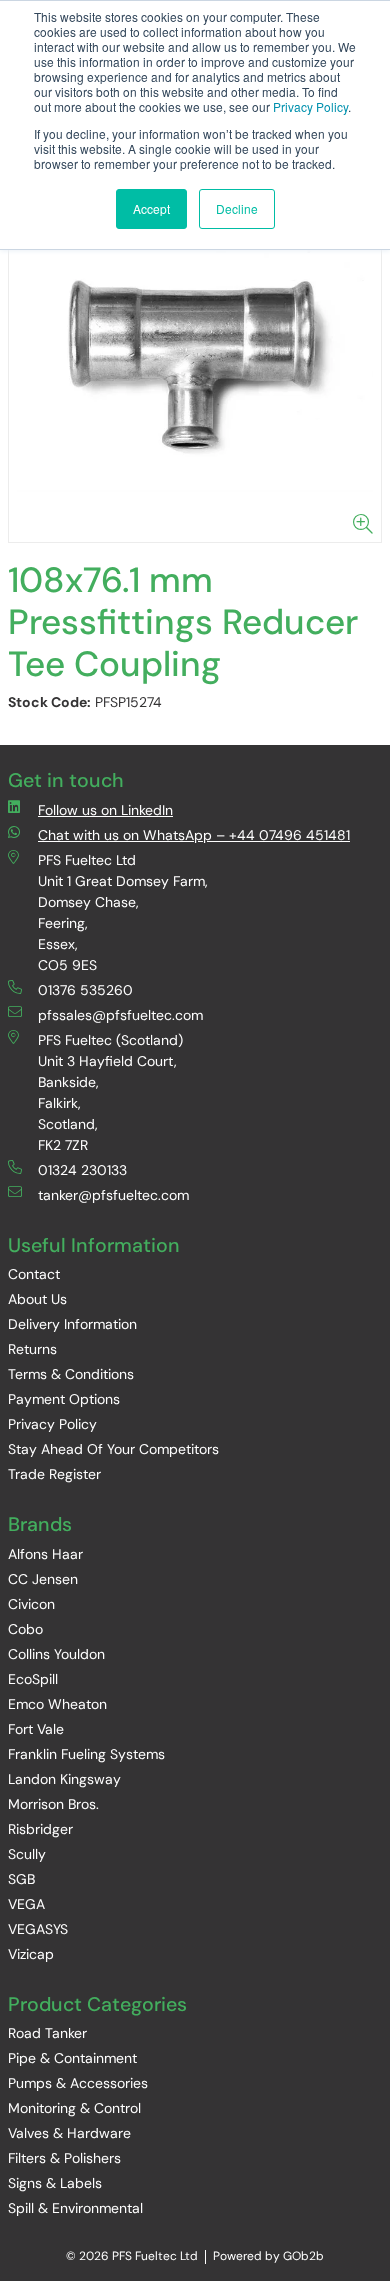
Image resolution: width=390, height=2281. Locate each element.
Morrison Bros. (53, 1804)
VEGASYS (38, 1929)
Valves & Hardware (69, 2133)
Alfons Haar (45, 1554)
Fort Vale (36, 1729)
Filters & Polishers (64, 2158)
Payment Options (64, 1399)
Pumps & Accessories (78, 2083)
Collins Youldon (56, 1654)
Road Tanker (47, 2033)
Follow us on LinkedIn (105, 810)
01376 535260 (85, 990)
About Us (37, 1299)
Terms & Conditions (71, 1374)
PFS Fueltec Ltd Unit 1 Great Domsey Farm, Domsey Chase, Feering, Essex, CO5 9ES (123, 912)
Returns (32, 1349)
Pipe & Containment (72, 2058)
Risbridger (40, 1829)
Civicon (31, 1604)
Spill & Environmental (75, 2208)
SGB (21, 1879)
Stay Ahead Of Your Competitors (113, 1449)
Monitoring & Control (74, 2108)
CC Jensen (43, 1579)
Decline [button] (237, 208)
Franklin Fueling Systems (86, 1754)
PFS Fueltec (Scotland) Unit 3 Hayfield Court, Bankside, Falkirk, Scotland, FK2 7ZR (110, 1092)
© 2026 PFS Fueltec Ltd (132, 2256)
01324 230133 (82, 1170)
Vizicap (31, 1954)
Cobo (25, 1629)
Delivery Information (72, 1324)
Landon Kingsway (64, 1779)
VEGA (26, 1904)
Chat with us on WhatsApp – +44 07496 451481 (194, 835)
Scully (27, 1854)
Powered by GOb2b (268, 2256)
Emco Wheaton (57, 1704)
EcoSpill (33, 1679)
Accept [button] (151, 208)
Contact (34, 1274)
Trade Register (54, 1474)
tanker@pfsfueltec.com (113, 1195)
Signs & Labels (55, 2183)
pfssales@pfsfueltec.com (120, 1015)
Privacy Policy (310, 106)
